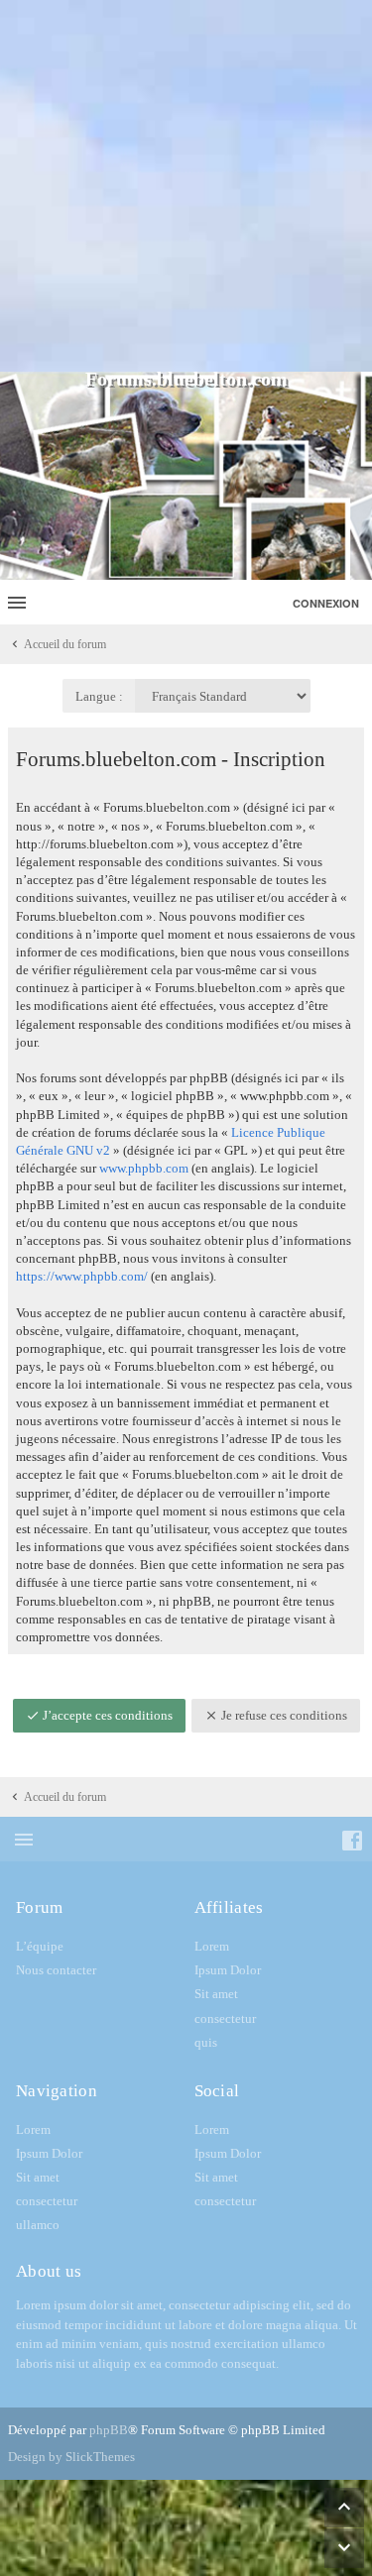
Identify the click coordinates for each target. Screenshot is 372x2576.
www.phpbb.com (144, 1168)
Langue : (99, 696)
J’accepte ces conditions (106, 1715)
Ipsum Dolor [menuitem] (228, 1970)
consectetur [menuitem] (225, 2018)
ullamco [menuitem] (38, 2225)
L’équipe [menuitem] (40, 1946)
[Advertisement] (186, 186)
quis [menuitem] (206, 2042)
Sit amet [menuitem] (216, 1994)
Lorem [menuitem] (212, 1946)
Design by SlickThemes (71, 2457)
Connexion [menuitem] (326, 603)
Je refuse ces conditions (283, 1715)
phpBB (109, 2430)
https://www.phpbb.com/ (82, 1276)
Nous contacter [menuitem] (56, 1970)
